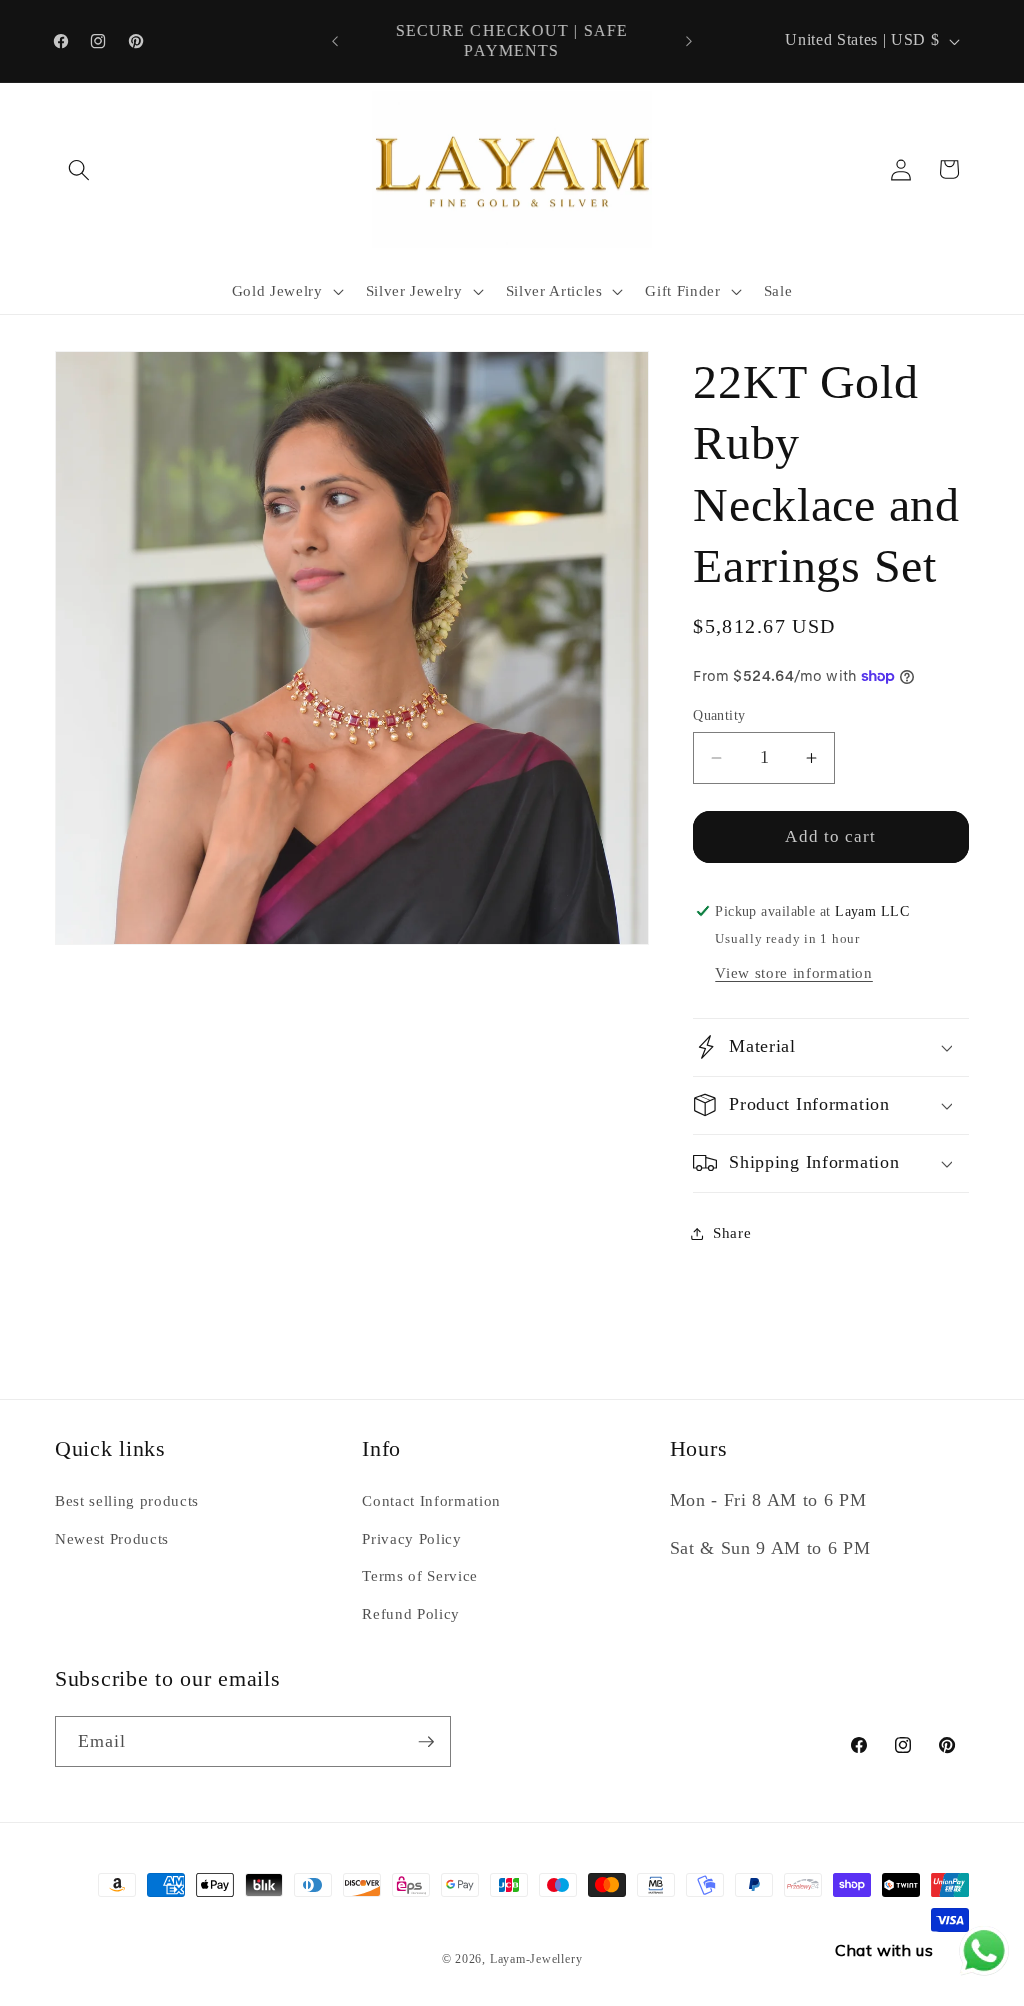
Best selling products (127, 1500)
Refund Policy (411, 1613)
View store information (794, 972)
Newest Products (112, 1538)
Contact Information (431, 1500)
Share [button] (732, 1232)
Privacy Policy (411, 1538)
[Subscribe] (426, 1742)
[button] (79, 169)
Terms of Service (420, 1575)
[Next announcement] (689, 41)
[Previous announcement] (335, 41)
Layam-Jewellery (536, 1959)
